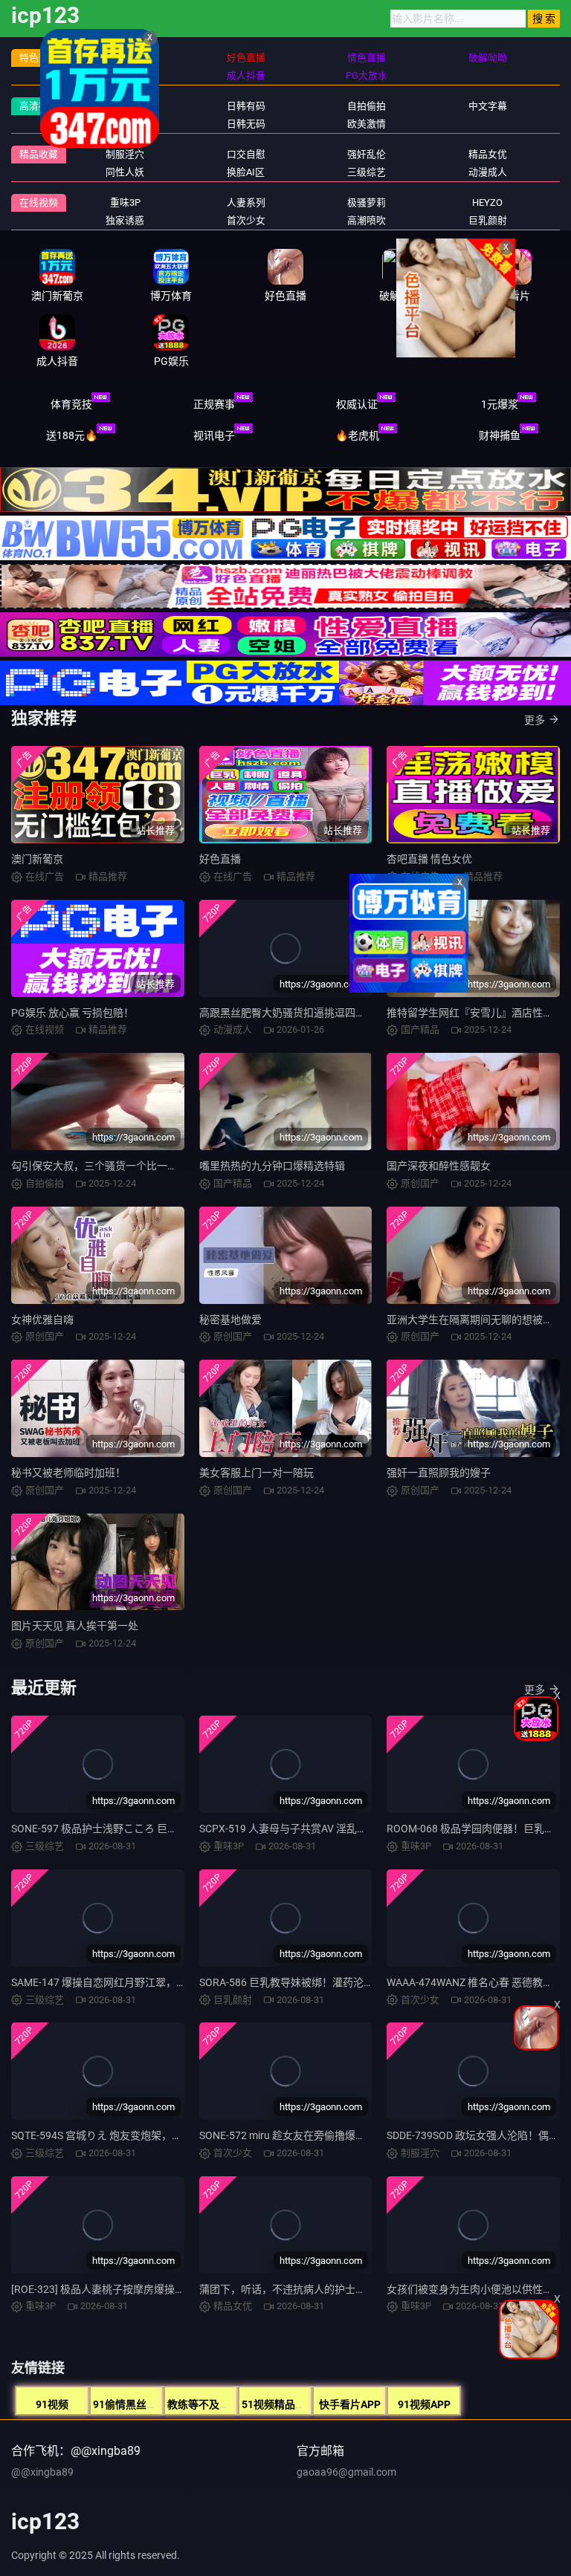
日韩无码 (246, 124)
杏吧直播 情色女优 (429, 859)
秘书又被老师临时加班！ (68, 1473)
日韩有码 (246, 106)
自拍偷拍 (367, 106)
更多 (535, 720)
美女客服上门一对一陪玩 (257, 1473)
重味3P (125, 202)
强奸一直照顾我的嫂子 (439, 1473)
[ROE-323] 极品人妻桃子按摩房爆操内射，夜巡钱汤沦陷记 (145, 2289)
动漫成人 (488, 172)
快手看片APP (350, 2404)
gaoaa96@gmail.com (346, 2472)
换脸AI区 (246, 172)
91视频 (52, 2404)
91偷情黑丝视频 (130, 2404)
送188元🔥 (72, 435)
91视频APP (424, 2404)
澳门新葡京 (37, 859)
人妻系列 (246, 202)
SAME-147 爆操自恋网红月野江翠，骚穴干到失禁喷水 (135, 1982)
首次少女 (246, 220)
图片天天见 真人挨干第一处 (75, 1626)
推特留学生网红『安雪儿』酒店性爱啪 (475, 1013)
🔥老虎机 (357, 435)
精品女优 (488, 154)
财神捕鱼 (500, 435)
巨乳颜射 (488, 220)
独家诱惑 (125, 220)
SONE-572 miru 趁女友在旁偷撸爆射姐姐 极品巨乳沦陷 (325, 2135)
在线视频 (39, 202)
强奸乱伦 (367, 154)
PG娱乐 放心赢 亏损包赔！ (72, 1013)
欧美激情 (367, 124)
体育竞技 (71, 404)
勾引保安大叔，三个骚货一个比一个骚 (100, 1166)
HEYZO (487, 202)
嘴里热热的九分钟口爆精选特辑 (272, 1166)
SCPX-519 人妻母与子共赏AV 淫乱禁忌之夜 (299, 1829)
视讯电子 (214, 435)
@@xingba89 (42, 2472)
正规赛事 (214, 404)
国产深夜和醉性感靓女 (439, 1166)
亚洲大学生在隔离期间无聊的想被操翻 (475, 1320)
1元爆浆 (500, 404)
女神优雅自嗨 (42, 1320)
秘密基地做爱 (230, 1320)
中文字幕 (488, 106)
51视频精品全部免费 (289, 2404)
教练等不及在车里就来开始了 (235, 2404)
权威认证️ (357, 404)
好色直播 (220, 859)
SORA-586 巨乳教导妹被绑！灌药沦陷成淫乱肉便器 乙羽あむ (340, 1982)
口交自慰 (246, 154)
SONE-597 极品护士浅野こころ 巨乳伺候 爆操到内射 (132, 1829)
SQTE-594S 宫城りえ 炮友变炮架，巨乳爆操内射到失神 (138, 2135)
